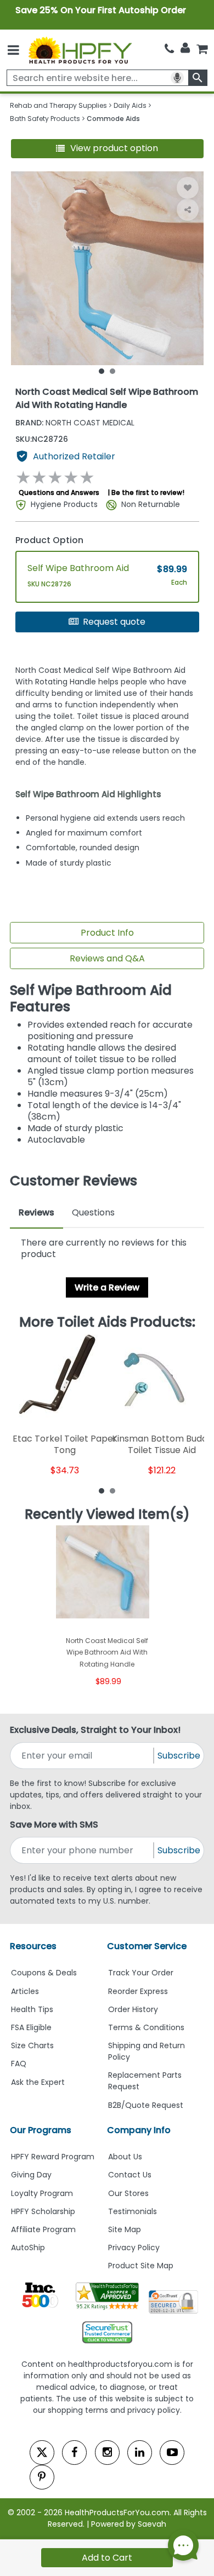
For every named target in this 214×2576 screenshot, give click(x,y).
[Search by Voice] (177, 78)
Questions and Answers (59, 492)
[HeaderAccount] (185, 48)
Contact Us (130, 2175)
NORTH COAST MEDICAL (75, 423)
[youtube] (172, 2453)
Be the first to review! (148, 492)
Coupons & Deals (44, 1973)
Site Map (125, 2229)
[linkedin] (140, 2453)
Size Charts (32, 2045)
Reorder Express (138, 1991)
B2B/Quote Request (146, 2105)
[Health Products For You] (80, 50)
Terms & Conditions (146, 2027)
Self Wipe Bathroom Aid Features (91, 998)
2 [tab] (112, 371)
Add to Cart (107, 2558)
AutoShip (28, 2247)
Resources (33, 1946)
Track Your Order (141, 1973)
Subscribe (179, 1756)
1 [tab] (102, 371)
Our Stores (128, 2193)
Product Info (107, 933)
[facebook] (74, 2453)
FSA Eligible (31, 2027)
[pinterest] (42, 2477)
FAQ (19, 2064)
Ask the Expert (38, 2082)
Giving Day (31, 2175)
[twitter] (42, 2453)
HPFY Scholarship (43, 2211)
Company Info (139, 2130)
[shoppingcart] (202, 49)
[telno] (169, 49)
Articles (25, 1991)
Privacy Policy (134, 2247)
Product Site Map (141, 2266)
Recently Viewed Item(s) (107, 1514)
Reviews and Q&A (107, 958)
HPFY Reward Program (53, 2157)
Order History (133, 2009)
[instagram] (107, 2453)
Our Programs (41, 2130)
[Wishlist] (188, 188)
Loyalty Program (42, 2193)
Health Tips (32, 2009)
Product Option (49, 540)
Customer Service (147, 1946)
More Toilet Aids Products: (107, 1322)
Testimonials (133, 2211)
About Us (125, 2157)
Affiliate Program (43, 2229)
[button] (107, 149)
